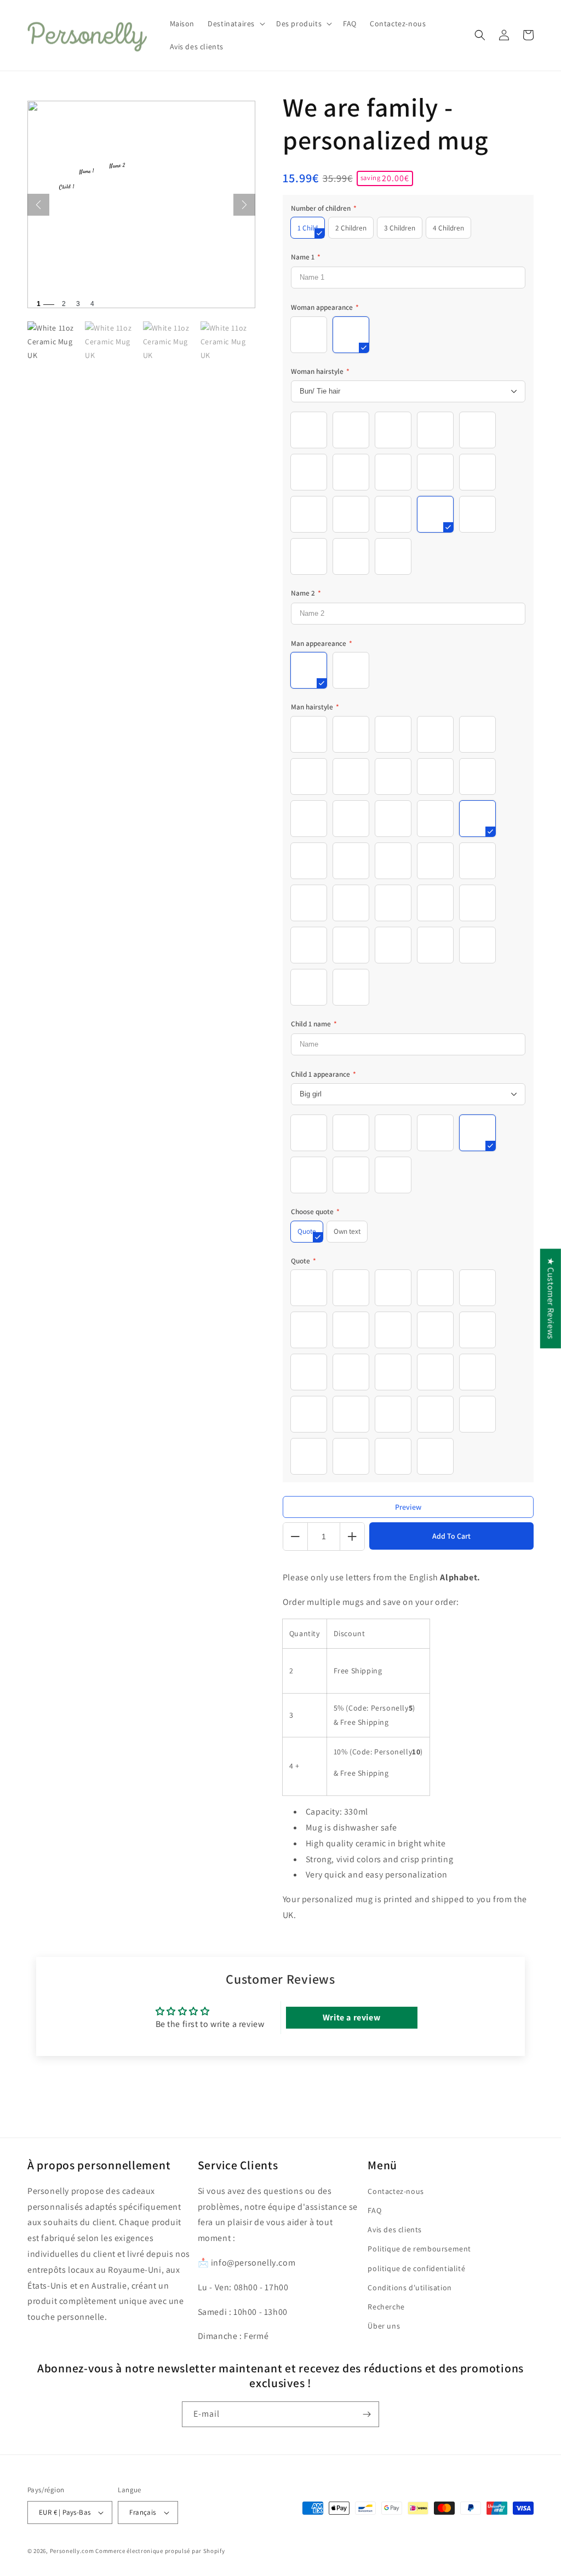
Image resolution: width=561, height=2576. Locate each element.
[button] (235, 24)
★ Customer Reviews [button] (551, 1298)
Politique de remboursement (419, 2249)
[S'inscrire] (367, 2414)
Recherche (386, 2307)
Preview (408, 1507)
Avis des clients (395, 2230)
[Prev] (38, 205)
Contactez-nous (396, 2191)
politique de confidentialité (416, 2268)
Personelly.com (72, 2551)
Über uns (384, 2326)
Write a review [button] (351, 2017)
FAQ (374, 2210)
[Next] (244, 205)
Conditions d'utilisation (410, 2288)
